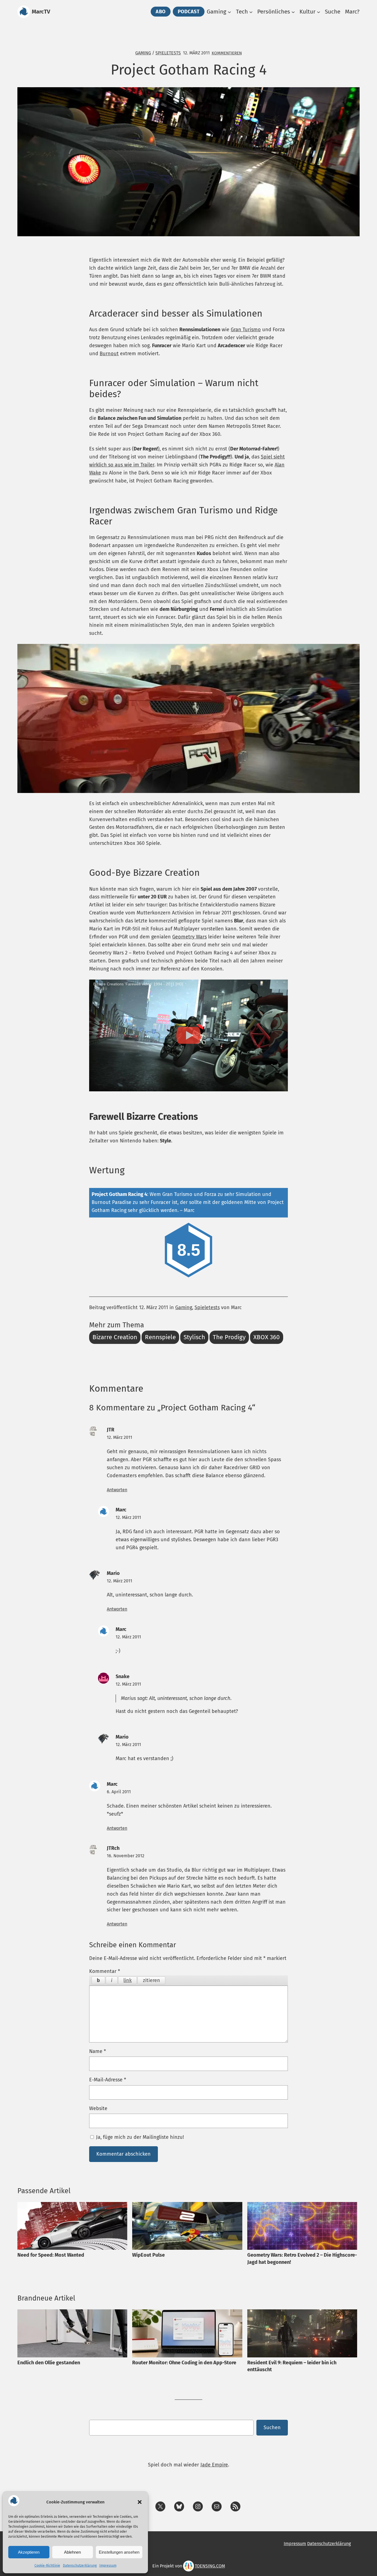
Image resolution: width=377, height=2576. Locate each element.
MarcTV (41, 12)
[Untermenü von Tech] (251, 12)
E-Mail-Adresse (108, 2080)
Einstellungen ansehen (119, 2552)
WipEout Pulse (148, 2255)
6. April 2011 (119, 1792)
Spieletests (168, 53)
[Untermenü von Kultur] (318, 12)
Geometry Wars (189, 937)
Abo (161, 12)
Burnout (109, 354)
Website (98, 2108)
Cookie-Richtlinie (47, 2566)
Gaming (143, 53)
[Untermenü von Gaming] (229, 12)
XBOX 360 (267, 1337)
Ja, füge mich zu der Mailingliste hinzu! (139, 2137)
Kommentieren (227, 53)
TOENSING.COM (210, 2566)
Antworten (117, 1490)
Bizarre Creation (115, 1337)
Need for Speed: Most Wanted (51, 2255)
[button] (140, 2502)
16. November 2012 (126, 1856)
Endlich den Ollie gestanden (49, 2363)
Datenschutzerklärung (80, 2566)
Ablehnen (72, 2552)
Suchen (272, 2428)
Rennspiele (160, 1337)
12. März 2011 (120, 1437)
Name (98, 2051)
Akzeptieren (29, 2552)
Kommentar (105, 1971)
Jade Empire (214, 2465)
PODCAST (189, 12)
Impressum (108, 2566)
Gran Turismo (246, 330)
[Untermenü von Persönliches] (293, 12)
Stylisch (194, 1337)
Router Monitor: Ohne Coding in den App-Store (184, 2363)
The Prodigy (229, 1337)
